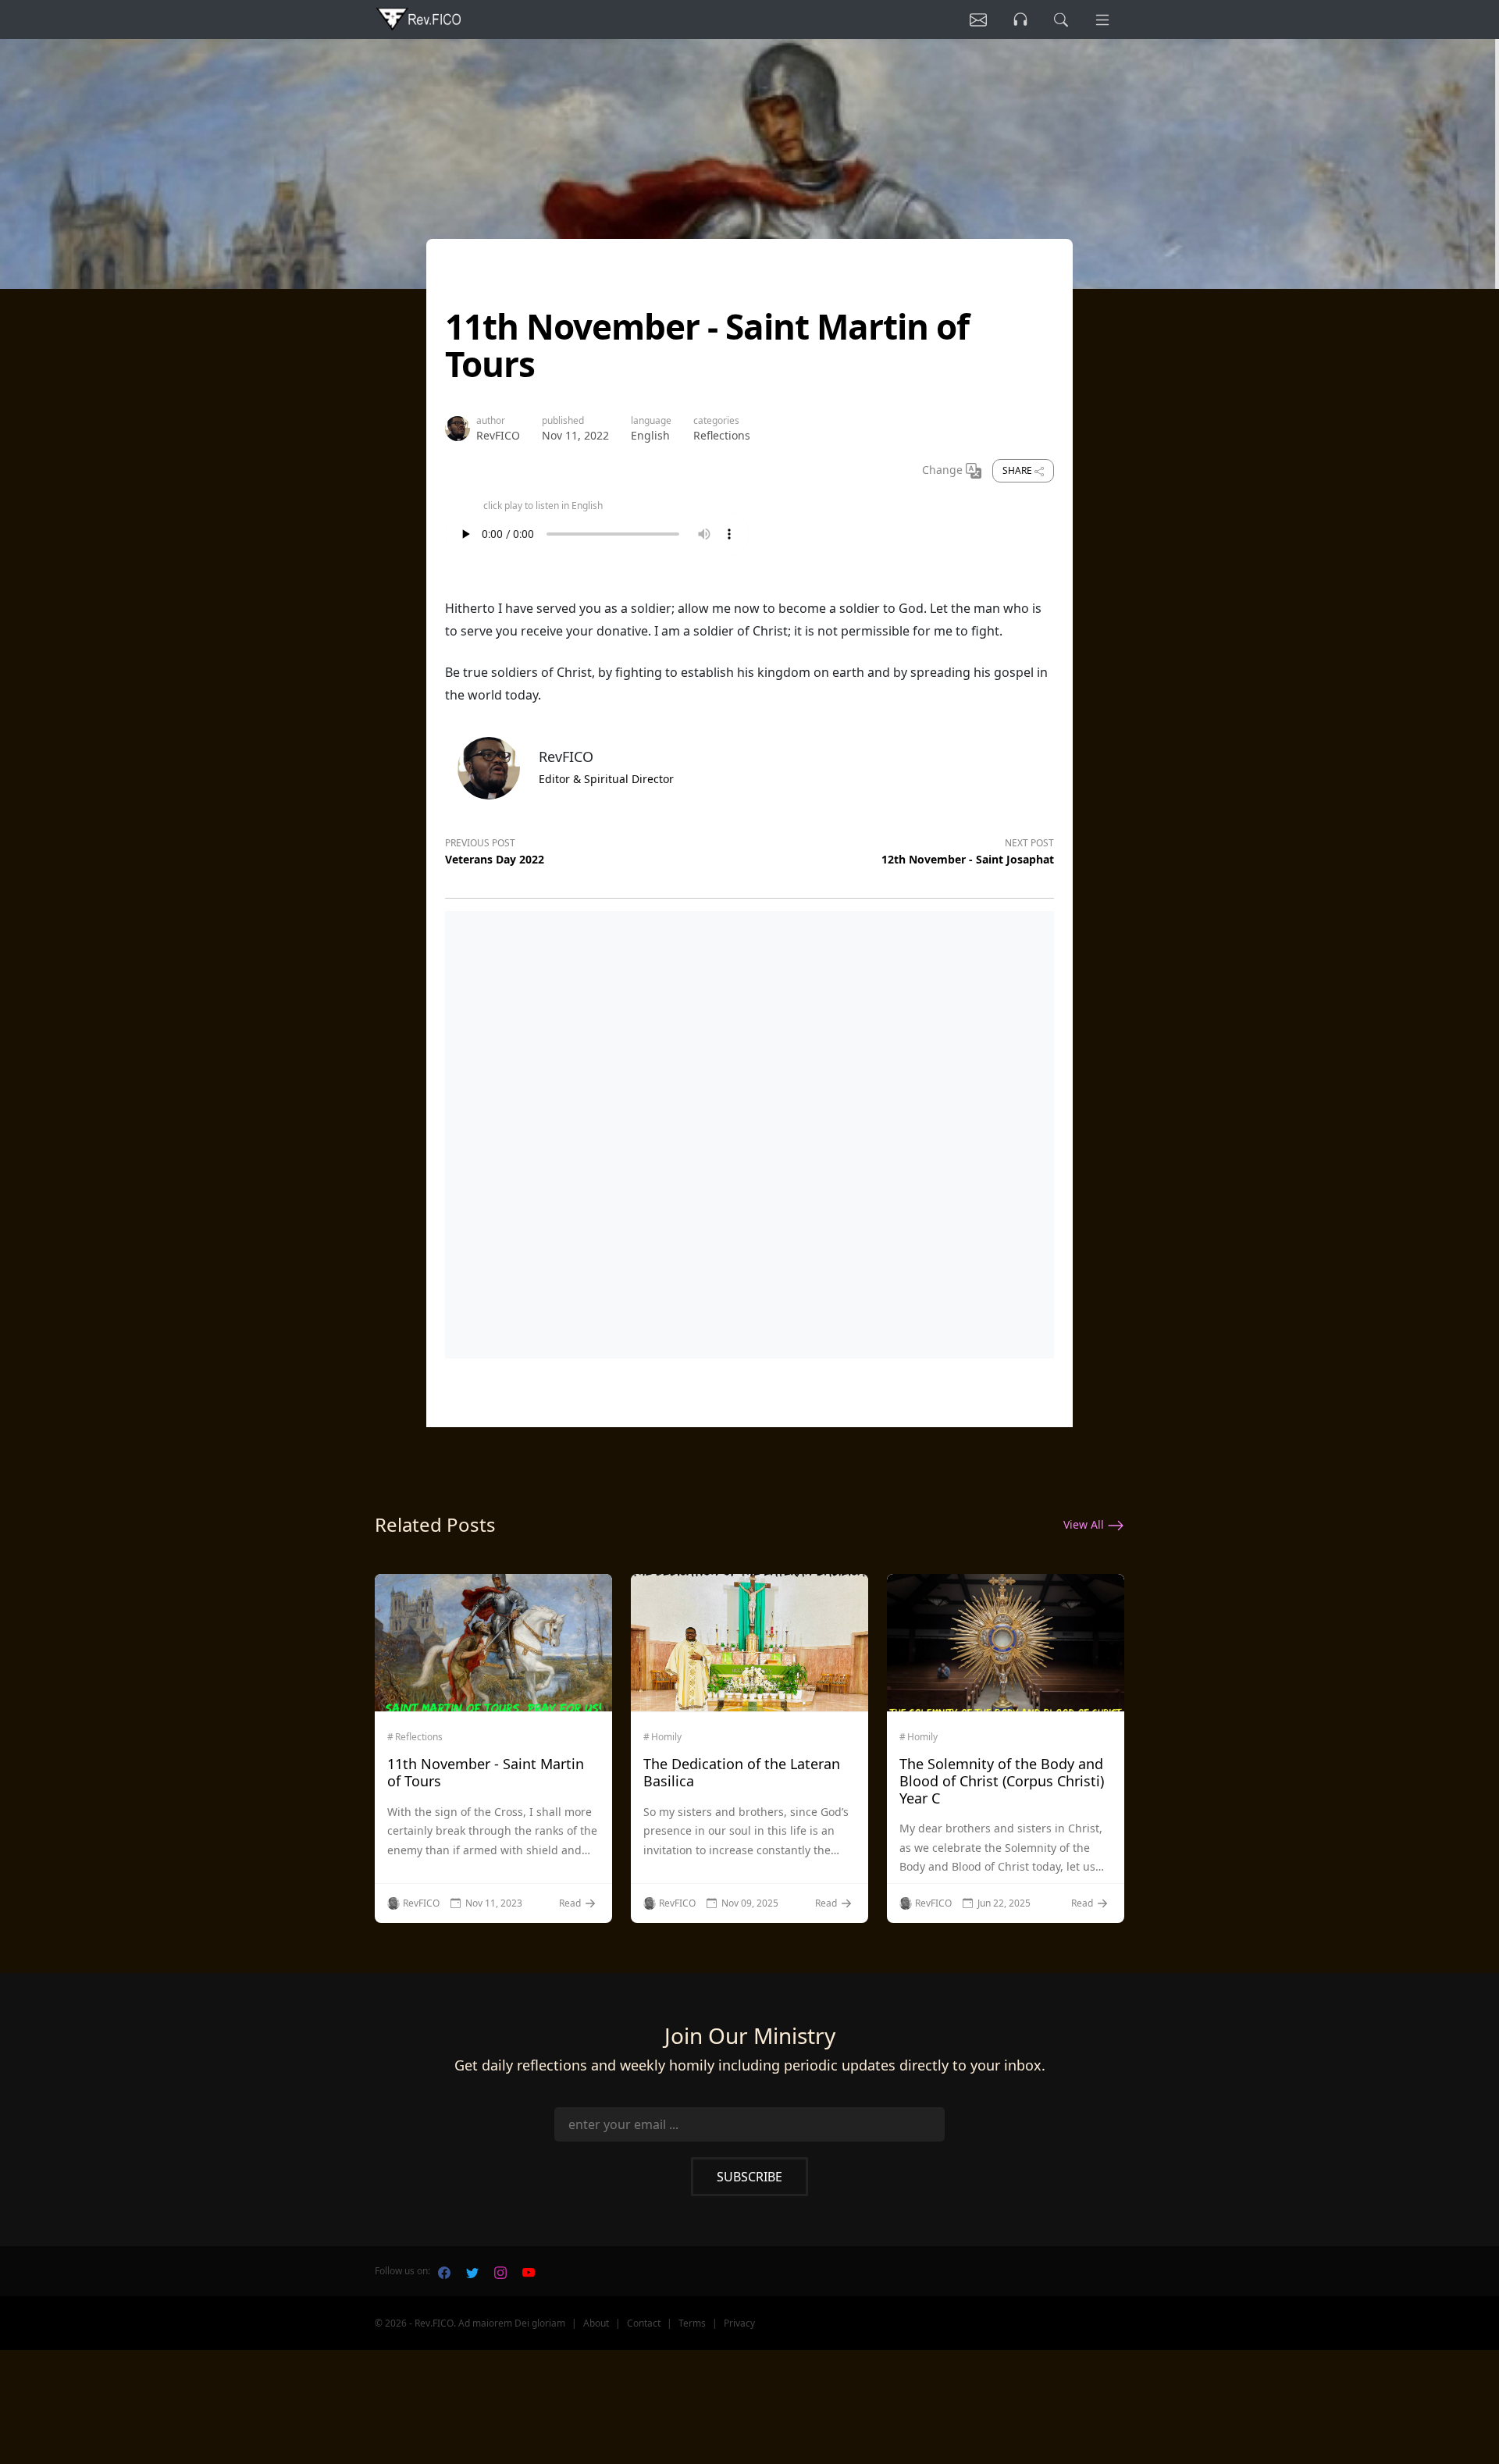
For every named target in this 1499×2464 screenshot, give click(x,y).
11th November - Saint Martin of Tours (486, 1772)
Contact (644, 2323)
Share (1018, 470)
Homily (666, 1737)
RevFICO (498, 435)
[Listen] (978, 20)
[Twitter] (472, 2271)
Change (944, 470)
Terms (692, 2323)
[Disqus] (749, 1131)
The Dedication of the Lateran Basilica (742, 1772)
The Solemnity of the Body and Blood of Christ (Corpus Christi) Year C (1002, 1780)
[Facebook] (444, 2271)
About (596, 2323)
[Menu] (1102, 20)
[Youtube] (529, 2271)
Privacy (739, 2323)
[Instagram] (500, 2271)
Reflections (722, 435)
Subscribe (749, 2177)
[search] (1061, 20)
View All (1085, 1524)
